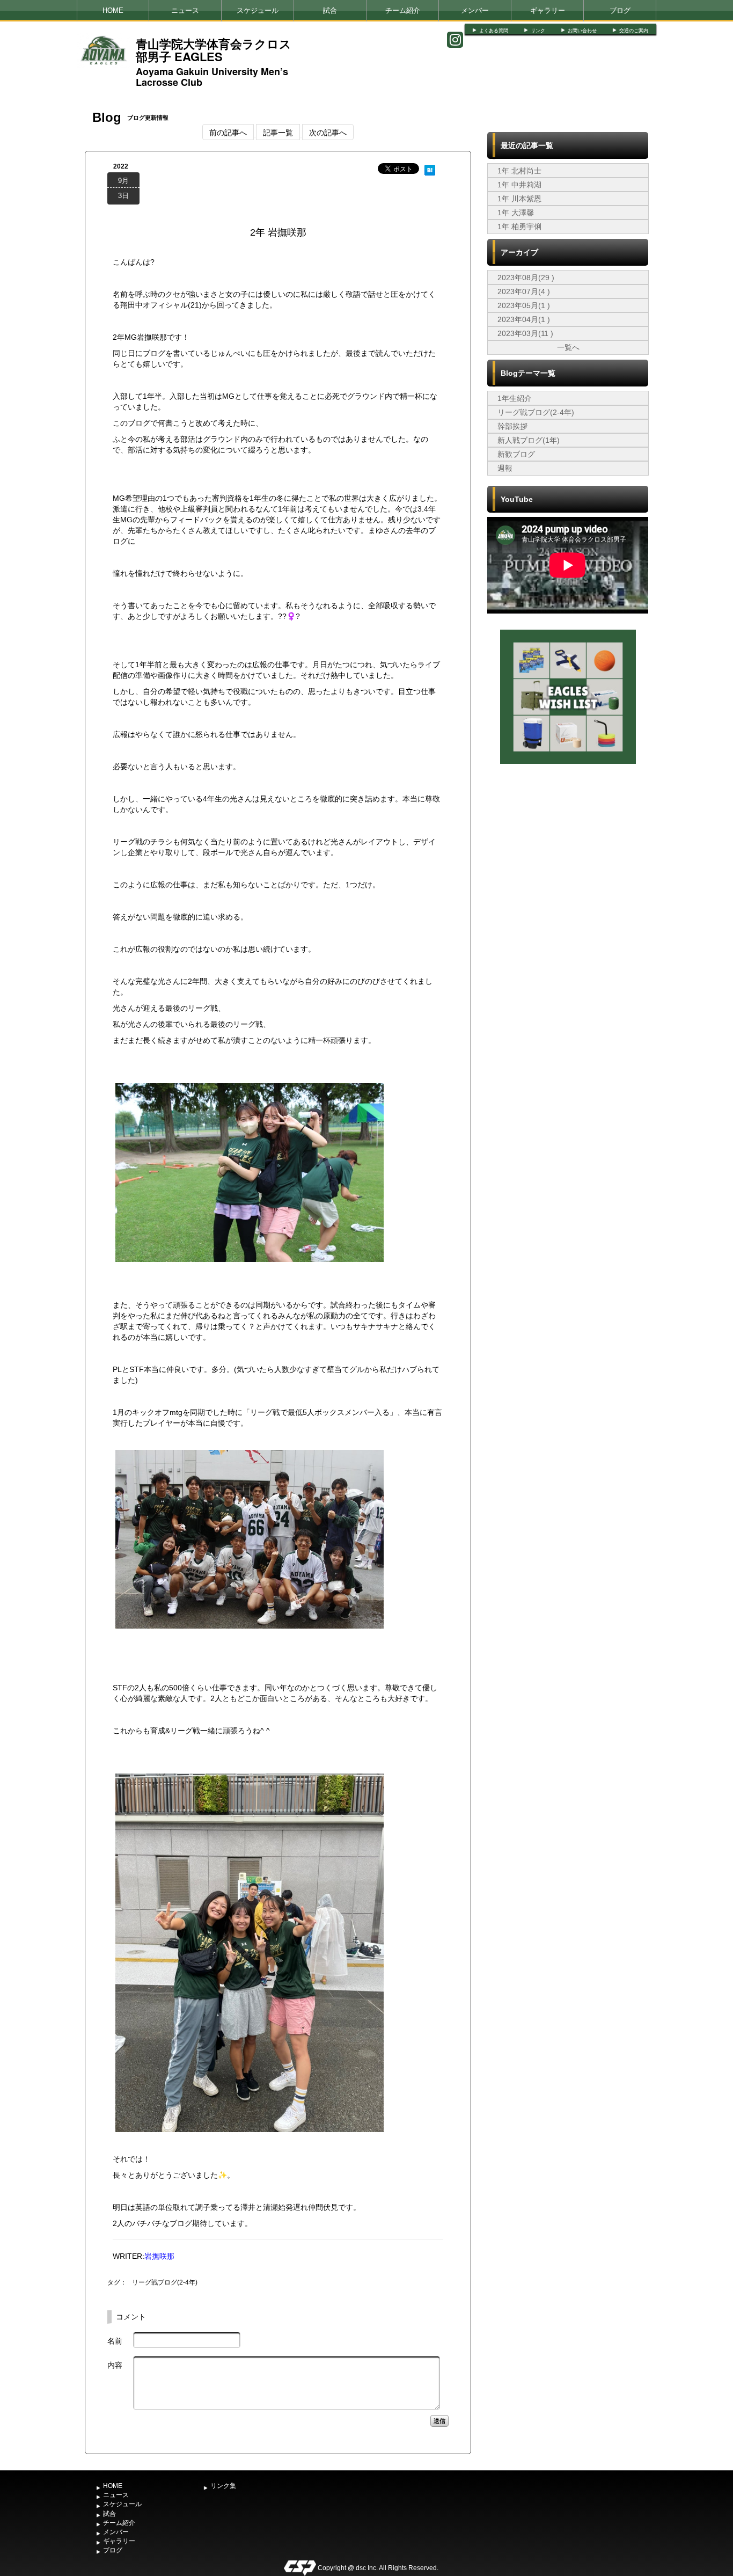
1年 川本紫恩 (519, 199)
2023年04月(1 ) (524, 319)
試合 (330, 10)
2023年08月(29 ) (526, 278)
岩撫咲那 (159, 2256)
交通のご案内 (634, 31)
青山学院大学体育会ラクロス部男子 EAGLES (214, 50)
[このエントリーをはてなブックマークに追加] (430, 169)
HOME (113, 10)
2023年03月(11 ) (525, 333)
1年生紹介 (515, 398)
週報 (505, 468)
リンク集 (223, 2486)
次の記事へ (328, 132)
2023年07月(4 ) (524, 291)
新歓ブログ (516, 454)
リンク (538, 31)
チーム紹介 (403, 10)
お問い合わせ (582, 31)
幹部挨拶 (512, 426)
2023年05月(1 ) (524, 305)
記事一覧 (278, 132)
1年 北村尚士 (519, 171)
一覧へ (568, 347)
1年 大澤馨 (516, 213)
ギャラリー (548, 10)
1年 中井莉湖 (519, 185)
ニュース (185, 10)
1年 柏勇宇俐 (519, 227)
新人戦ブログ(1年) (529, 440)
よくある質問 (494, 31)
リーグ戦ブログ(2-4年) (165, 2282)
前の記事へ (228, 132)
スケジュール (258, 10)
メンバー (475, 10)
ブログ (620, 10)
